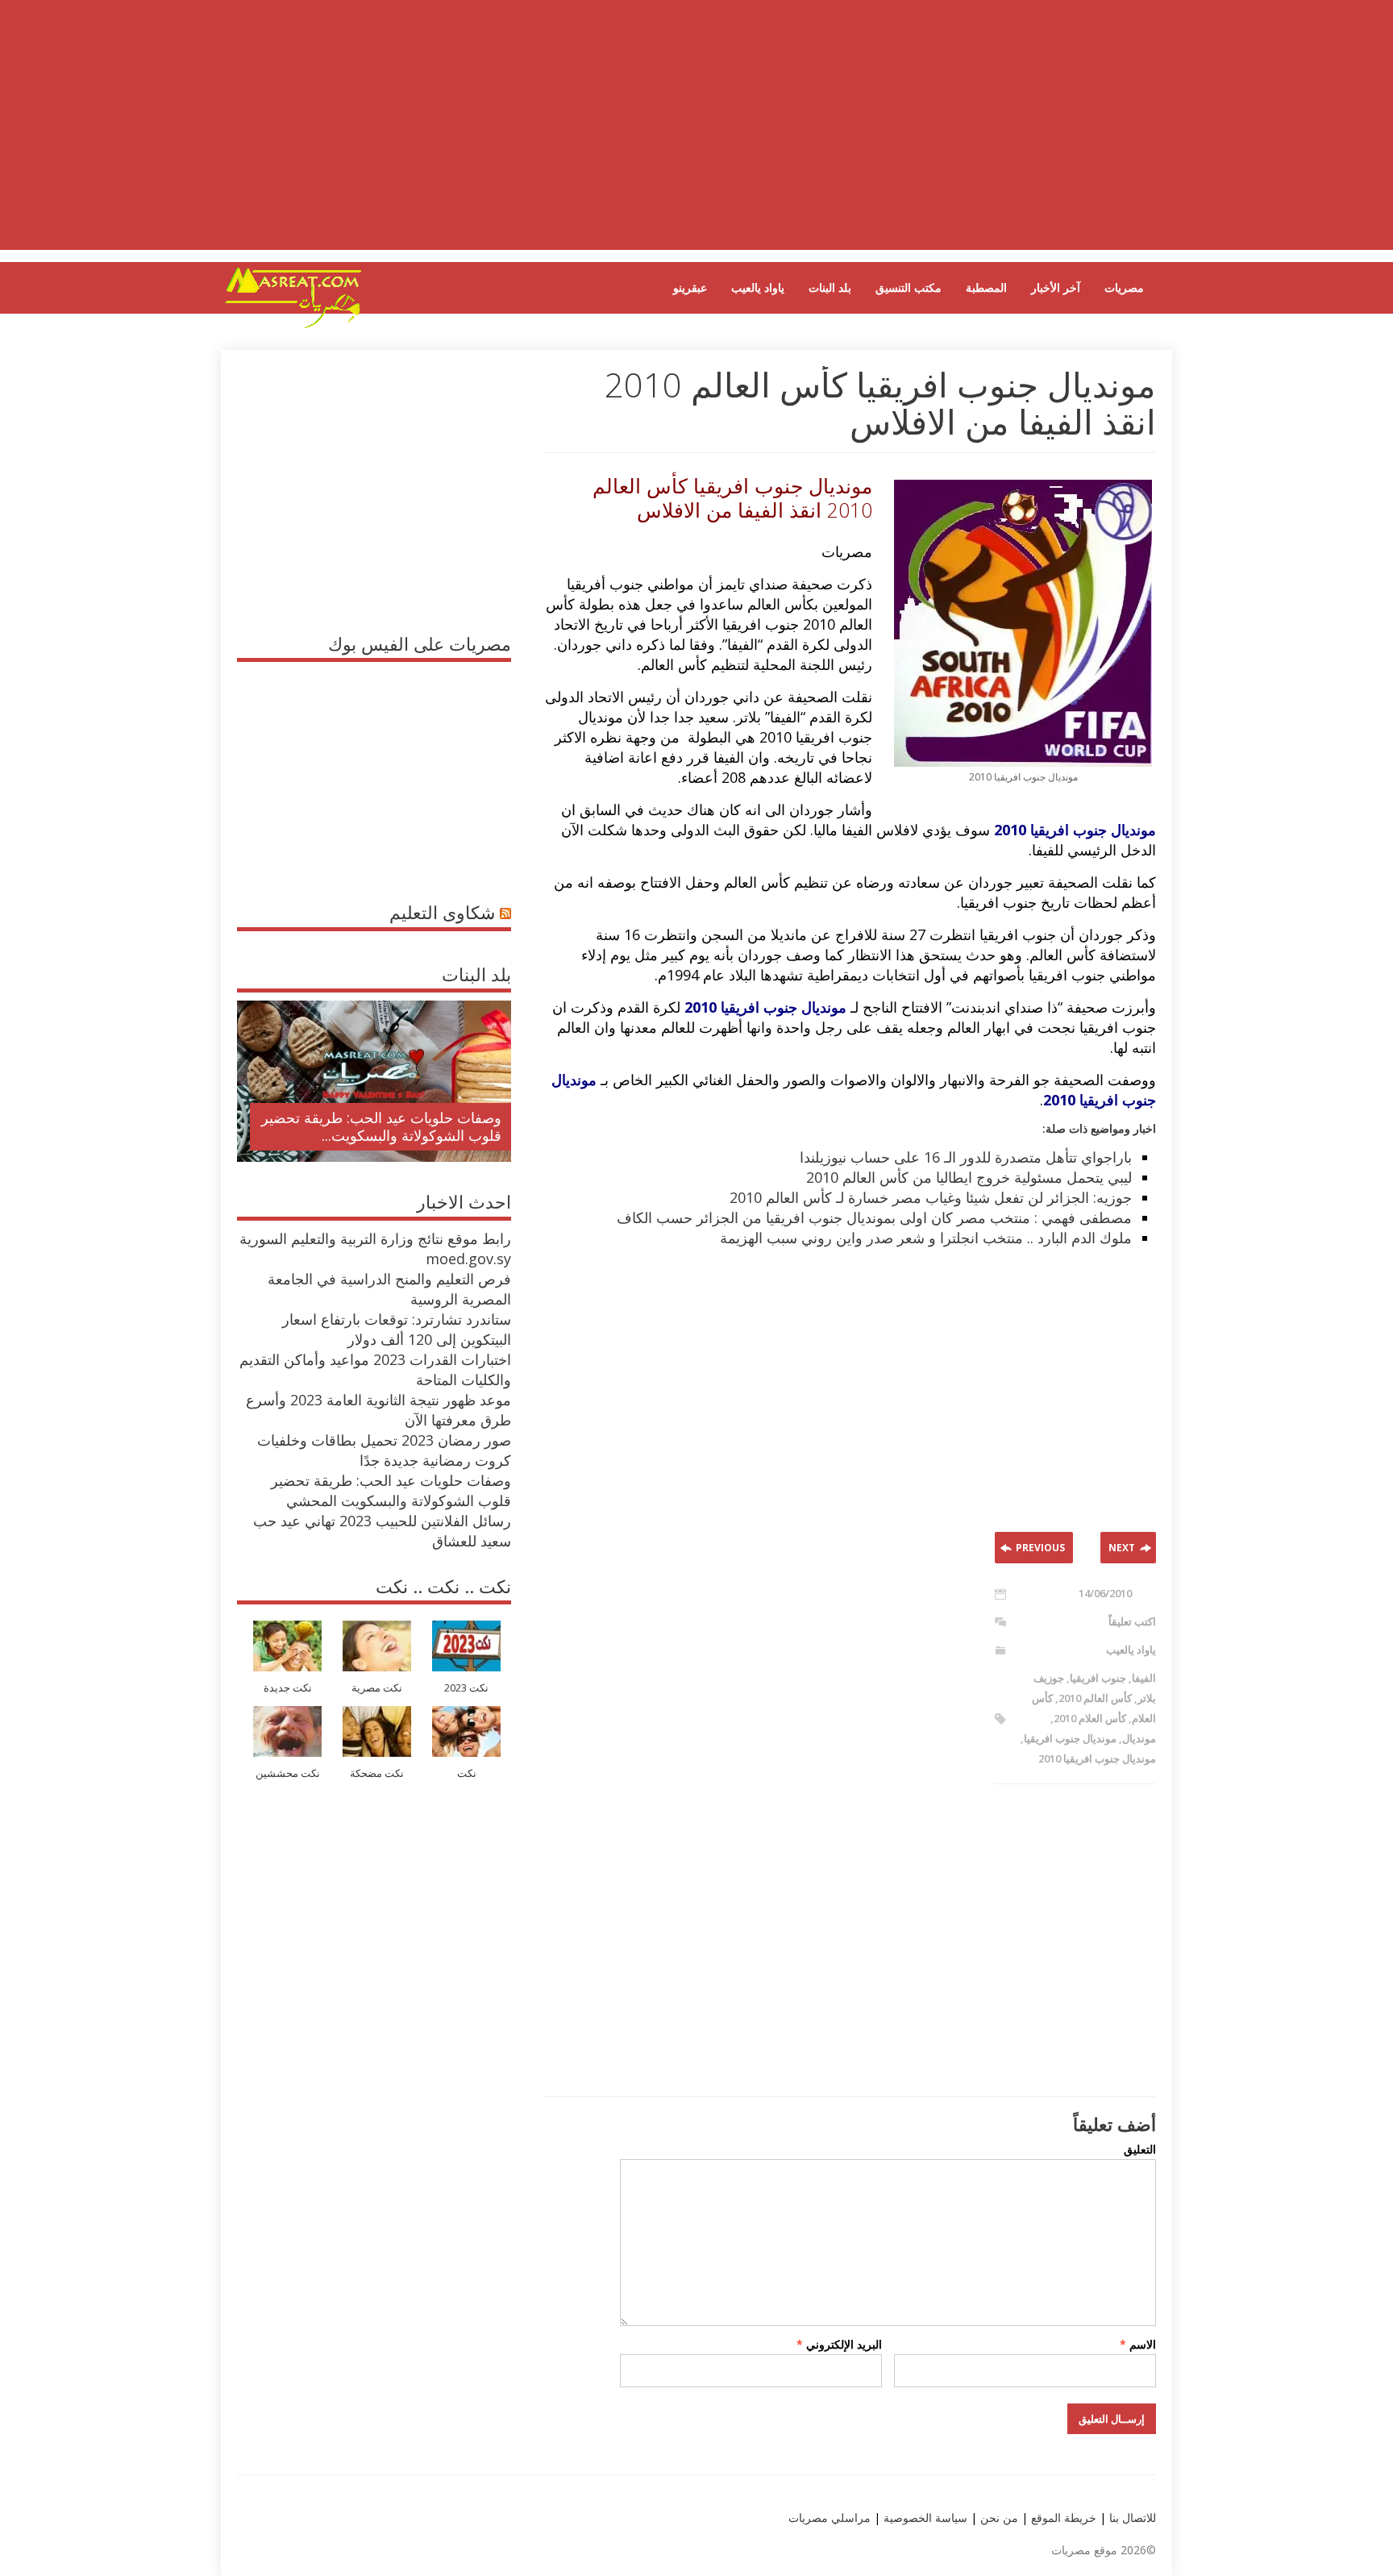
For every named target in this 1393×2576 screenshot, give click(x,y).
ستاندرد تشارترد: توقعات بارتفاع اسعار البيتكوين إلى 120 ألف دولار (397, 1329)
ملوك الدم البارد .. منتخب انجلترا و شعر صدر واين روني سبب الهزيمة (926, 1238)
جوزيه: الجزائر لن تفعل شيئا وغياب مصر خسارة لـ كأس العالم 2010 (931, 1197)
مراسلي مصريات (830, 2518)
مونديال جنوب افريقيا (1070, 1738)
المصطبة (986, 287)
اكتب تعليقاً (1132, 1621)
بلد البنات (830, 287)
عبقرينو (690, 287)
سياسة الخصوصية (924, 2518)
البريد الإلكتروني (839, 2344)
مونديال (1139, 1738)
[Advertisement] (696, 137)
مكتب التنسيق (909, 287)
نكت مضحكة (377, 1773)
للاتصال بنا (1133, 2518)
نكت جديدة (288, 1688)
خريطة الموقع (1062, 2518)
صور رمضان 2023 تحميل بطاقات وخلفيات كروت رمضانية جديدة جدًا (384, 1450)
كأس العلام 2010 (1090, 1718)
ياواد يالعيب (758, 287)
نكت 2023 (466, 1688)
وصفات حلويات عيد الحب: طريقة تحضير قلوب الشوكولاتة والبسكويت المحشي (391, 1490)
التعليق (1140, 2149)
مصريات (1124, 287)
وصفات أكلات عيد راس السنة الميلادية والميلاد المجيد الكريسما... (387, 1126)
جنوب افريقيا (1098, 1678)
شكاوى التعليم (442, 912)
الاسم (1138, 2344)
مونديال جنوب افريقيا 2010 (1097, 1758)
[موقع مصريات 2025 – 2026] (293, 325)
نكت (467, 1773)
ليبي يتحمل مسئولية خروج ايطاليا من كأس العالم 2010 (969, 1177)
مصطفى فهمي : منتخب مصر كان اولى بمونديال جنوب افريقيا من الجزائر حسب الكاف (874, 1217)
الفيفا (1144, 1678)
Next (1122, 1548)
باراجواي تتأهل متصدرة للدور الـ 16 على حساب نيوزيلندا (966, 1157)
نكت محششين (288, 1773)
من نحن (998, 2518)
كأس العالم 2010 (1095, 1698)
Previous (1040, 1548)
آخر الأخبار (1056, 287)
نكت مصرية (377, 1688)
